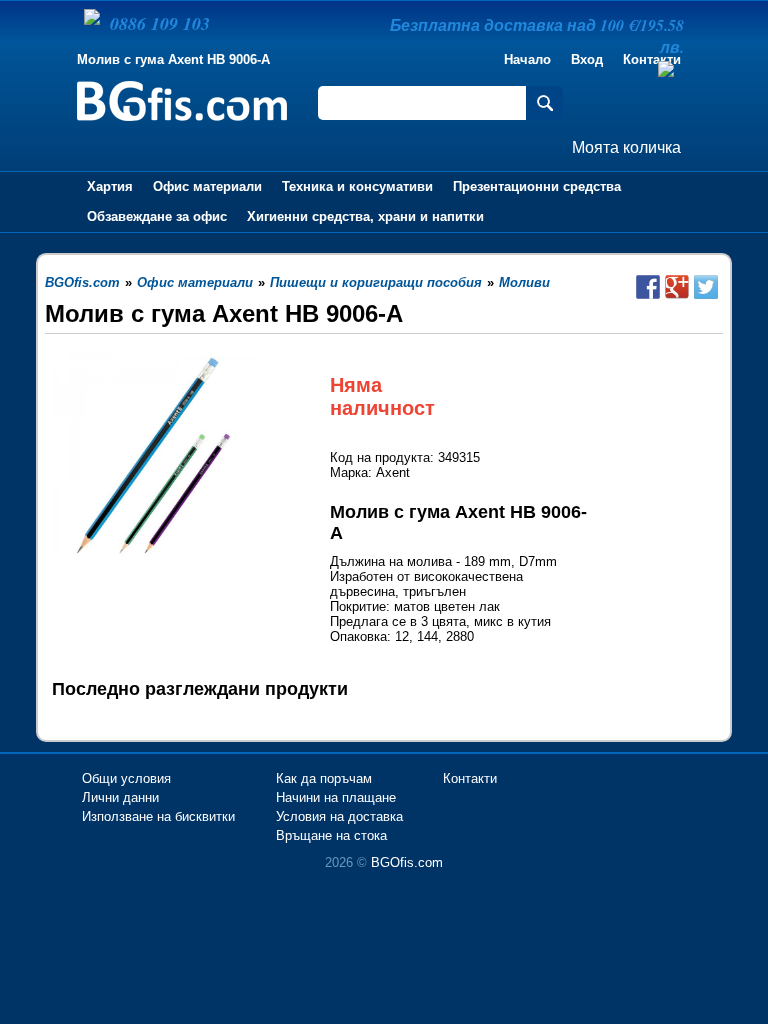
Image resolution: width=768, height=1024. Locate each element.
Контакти (470, 778)
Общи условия (126, 778)
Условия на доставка (339, 816)
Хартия (110, 186)
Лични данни (120, 797)
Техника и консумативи (357, 186)
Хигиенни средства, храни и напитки (365, 216)
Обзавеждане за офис (157, 216)
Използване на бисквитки (158, 816)
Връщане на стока (331, 835)
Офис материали (207, 186)
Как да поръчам (324, 778)
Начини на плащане (336, 797)
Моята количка (626, 147)
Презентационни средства (537, 186)
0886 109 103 (160, 23)
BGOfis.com (407, 862)
